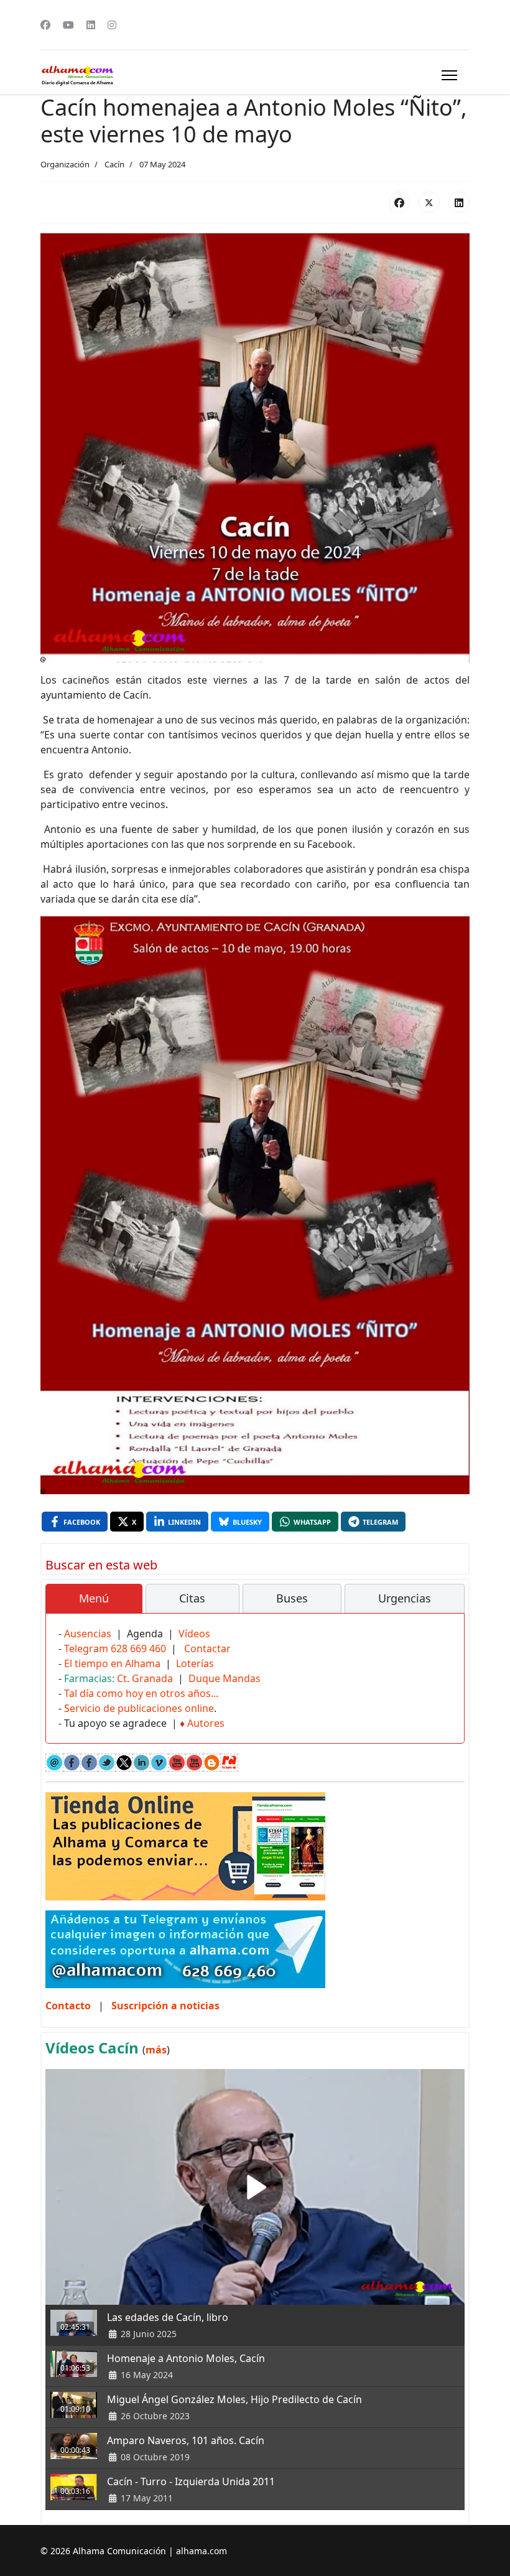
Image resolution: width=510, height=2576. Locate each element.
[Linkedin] (91, 25)
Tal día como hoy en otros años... (141, 1693)
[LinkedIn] (459, 202)
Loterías (195, 1663)
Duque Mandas (225, 1678)
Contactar (207, 1648)
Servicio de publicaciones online (139, 1708)
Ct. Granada (145, 1678)
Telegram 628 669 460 (115, 1648)
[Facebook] (45, 25)
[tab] (94, 1599)
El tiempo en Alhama (112, 1663)
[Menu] (449, 75)
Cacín (114, 164)
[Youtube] (68, 25)
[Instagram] (112, 25)
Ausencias (88, 1634)
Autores (206, 1723)
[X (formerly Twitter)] (429, 202)
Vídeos (194, 1634)
